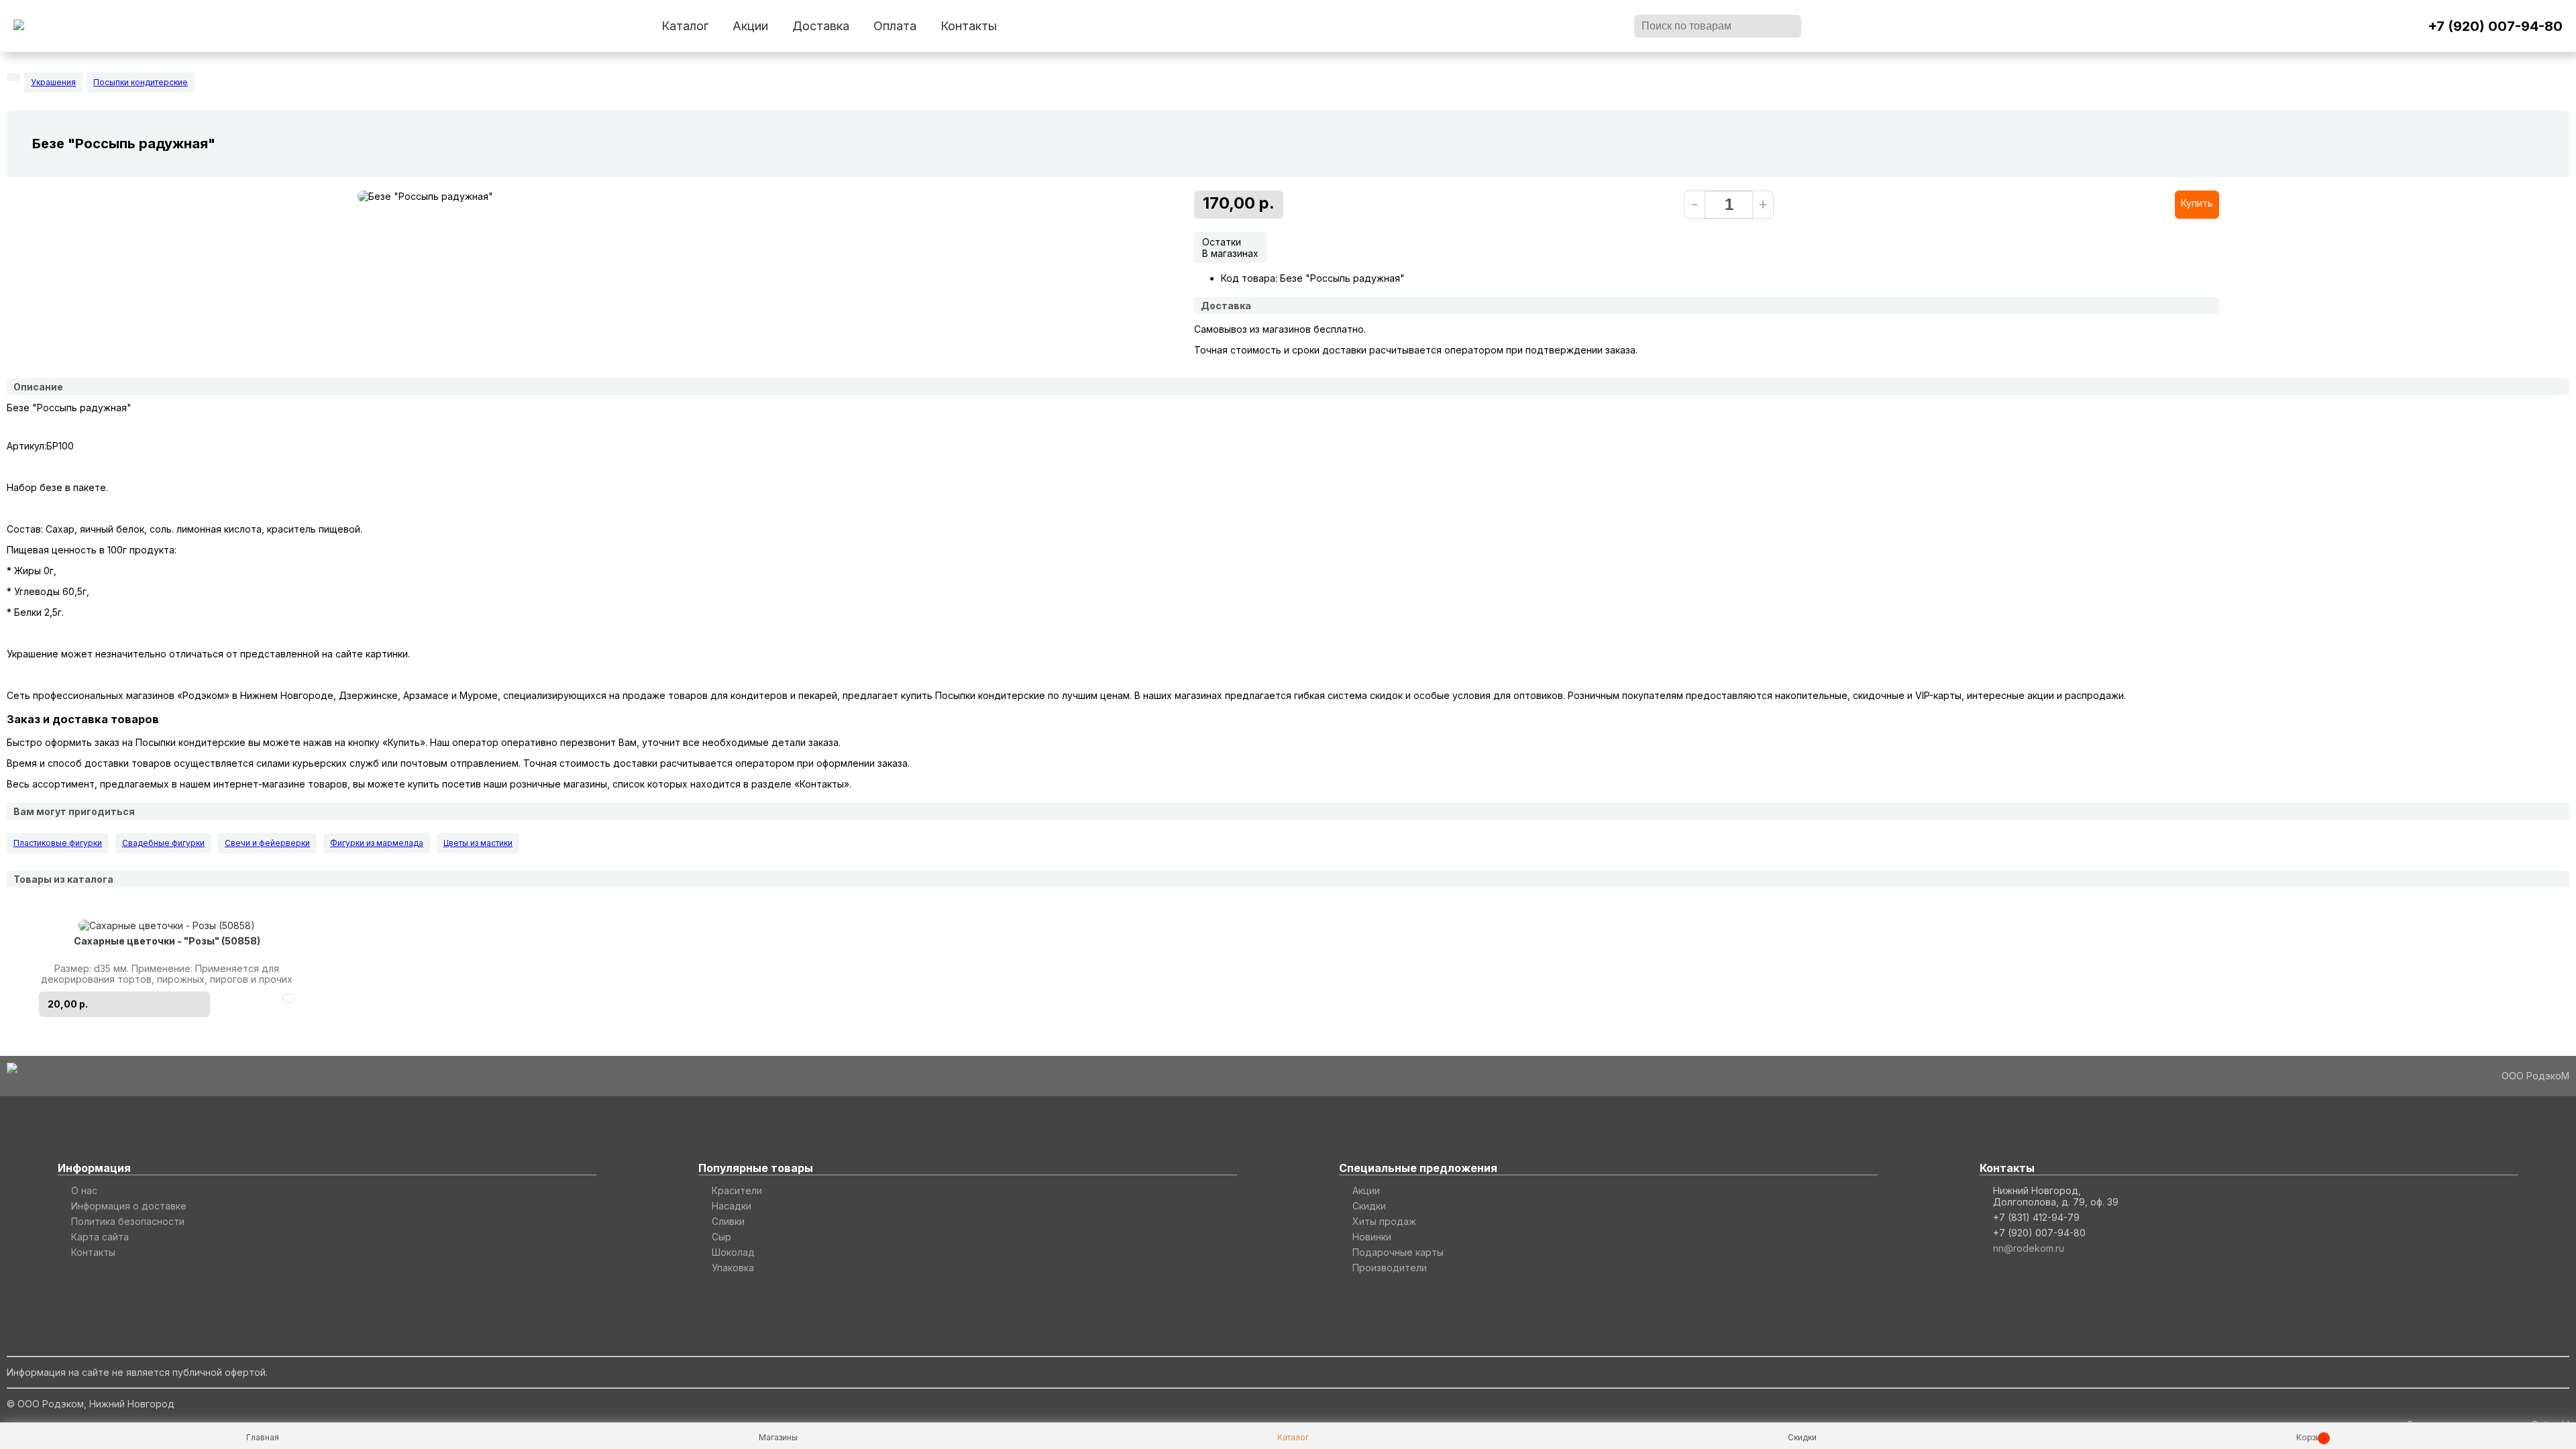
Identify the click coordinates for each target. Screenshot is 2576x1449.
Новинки (1372, 1237)
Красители (737, 1190)
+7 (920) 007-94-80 (2495, 26)
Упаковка (733, 1268)
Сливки (728, 1221)
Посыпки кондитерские (141, 82)
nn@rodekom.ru (2029, 1248)
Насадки (732, 1206)
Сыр (721, 1237)
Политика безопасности (128, 1221)
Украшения (53, 82)
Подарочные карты (1398, 1252)
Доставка (821, 26)
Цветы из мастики (478, 843)
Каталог (685, 26)
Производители (1390, 1268)
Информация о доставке (129, 1206)
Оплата (895, 26)
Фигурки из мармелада (377, 843)
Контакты (969, 26)
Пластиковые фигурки (58, 843)
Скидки (1369, 1206)
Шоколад (733, 1252)
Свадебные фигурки (163, 843)
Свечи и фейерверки (267, 843)
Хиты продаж (1384, 1221)
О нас (84, 1190)
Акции (750, 26)
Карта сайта (100, 1237)
